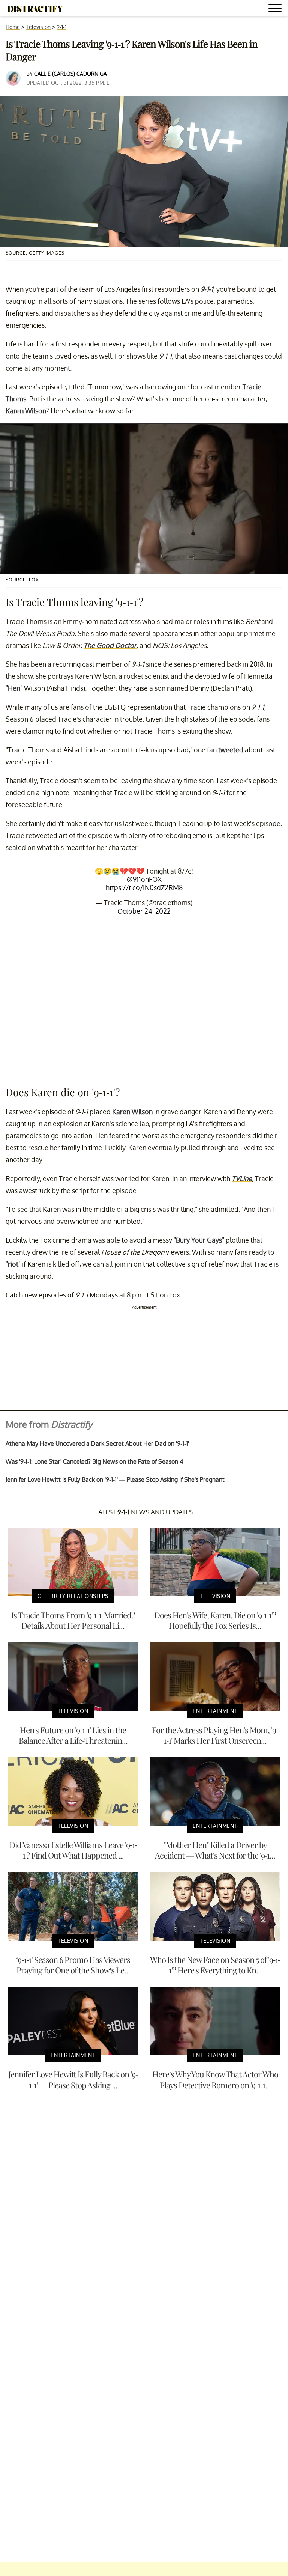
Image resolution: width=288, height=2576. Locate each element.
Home (13, 27)
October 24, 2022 (144, 911)
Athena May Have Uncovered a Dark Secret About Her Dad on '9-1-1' (97, 1443)
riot (13, 1264)
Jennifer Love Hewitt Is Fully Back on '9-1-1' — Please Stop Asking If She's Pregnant (115, 1479)
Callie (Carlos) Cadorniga (70, 74)
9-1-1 (61, 27)
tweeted (231, 750)
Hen (14, 688)
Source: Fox (22, 580)
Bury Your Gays (199, 1240)
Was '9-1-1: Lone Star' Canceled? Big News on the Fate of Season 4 (94, 1461)
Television (38, 27)
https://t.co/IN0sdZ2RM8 (144, 887)
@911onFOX (144, 879)
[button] (276, 9)
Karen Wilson (26, 411)
